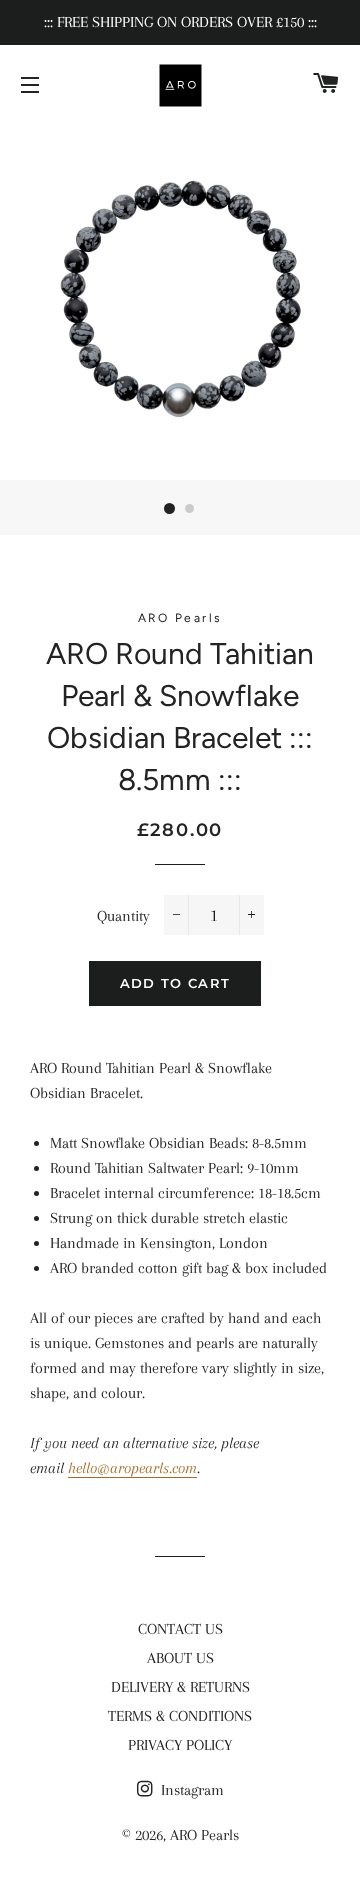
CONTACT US (180, 1629)
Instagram (190, 1790)
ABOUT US (180, 1658)
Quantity (123, 916)
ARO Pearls (204, 1835)
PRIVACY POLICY (180, 1745)
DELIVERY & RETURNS (180, 1687)
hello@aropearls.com (132, 1468)
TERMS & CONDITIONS (180, 1716)
